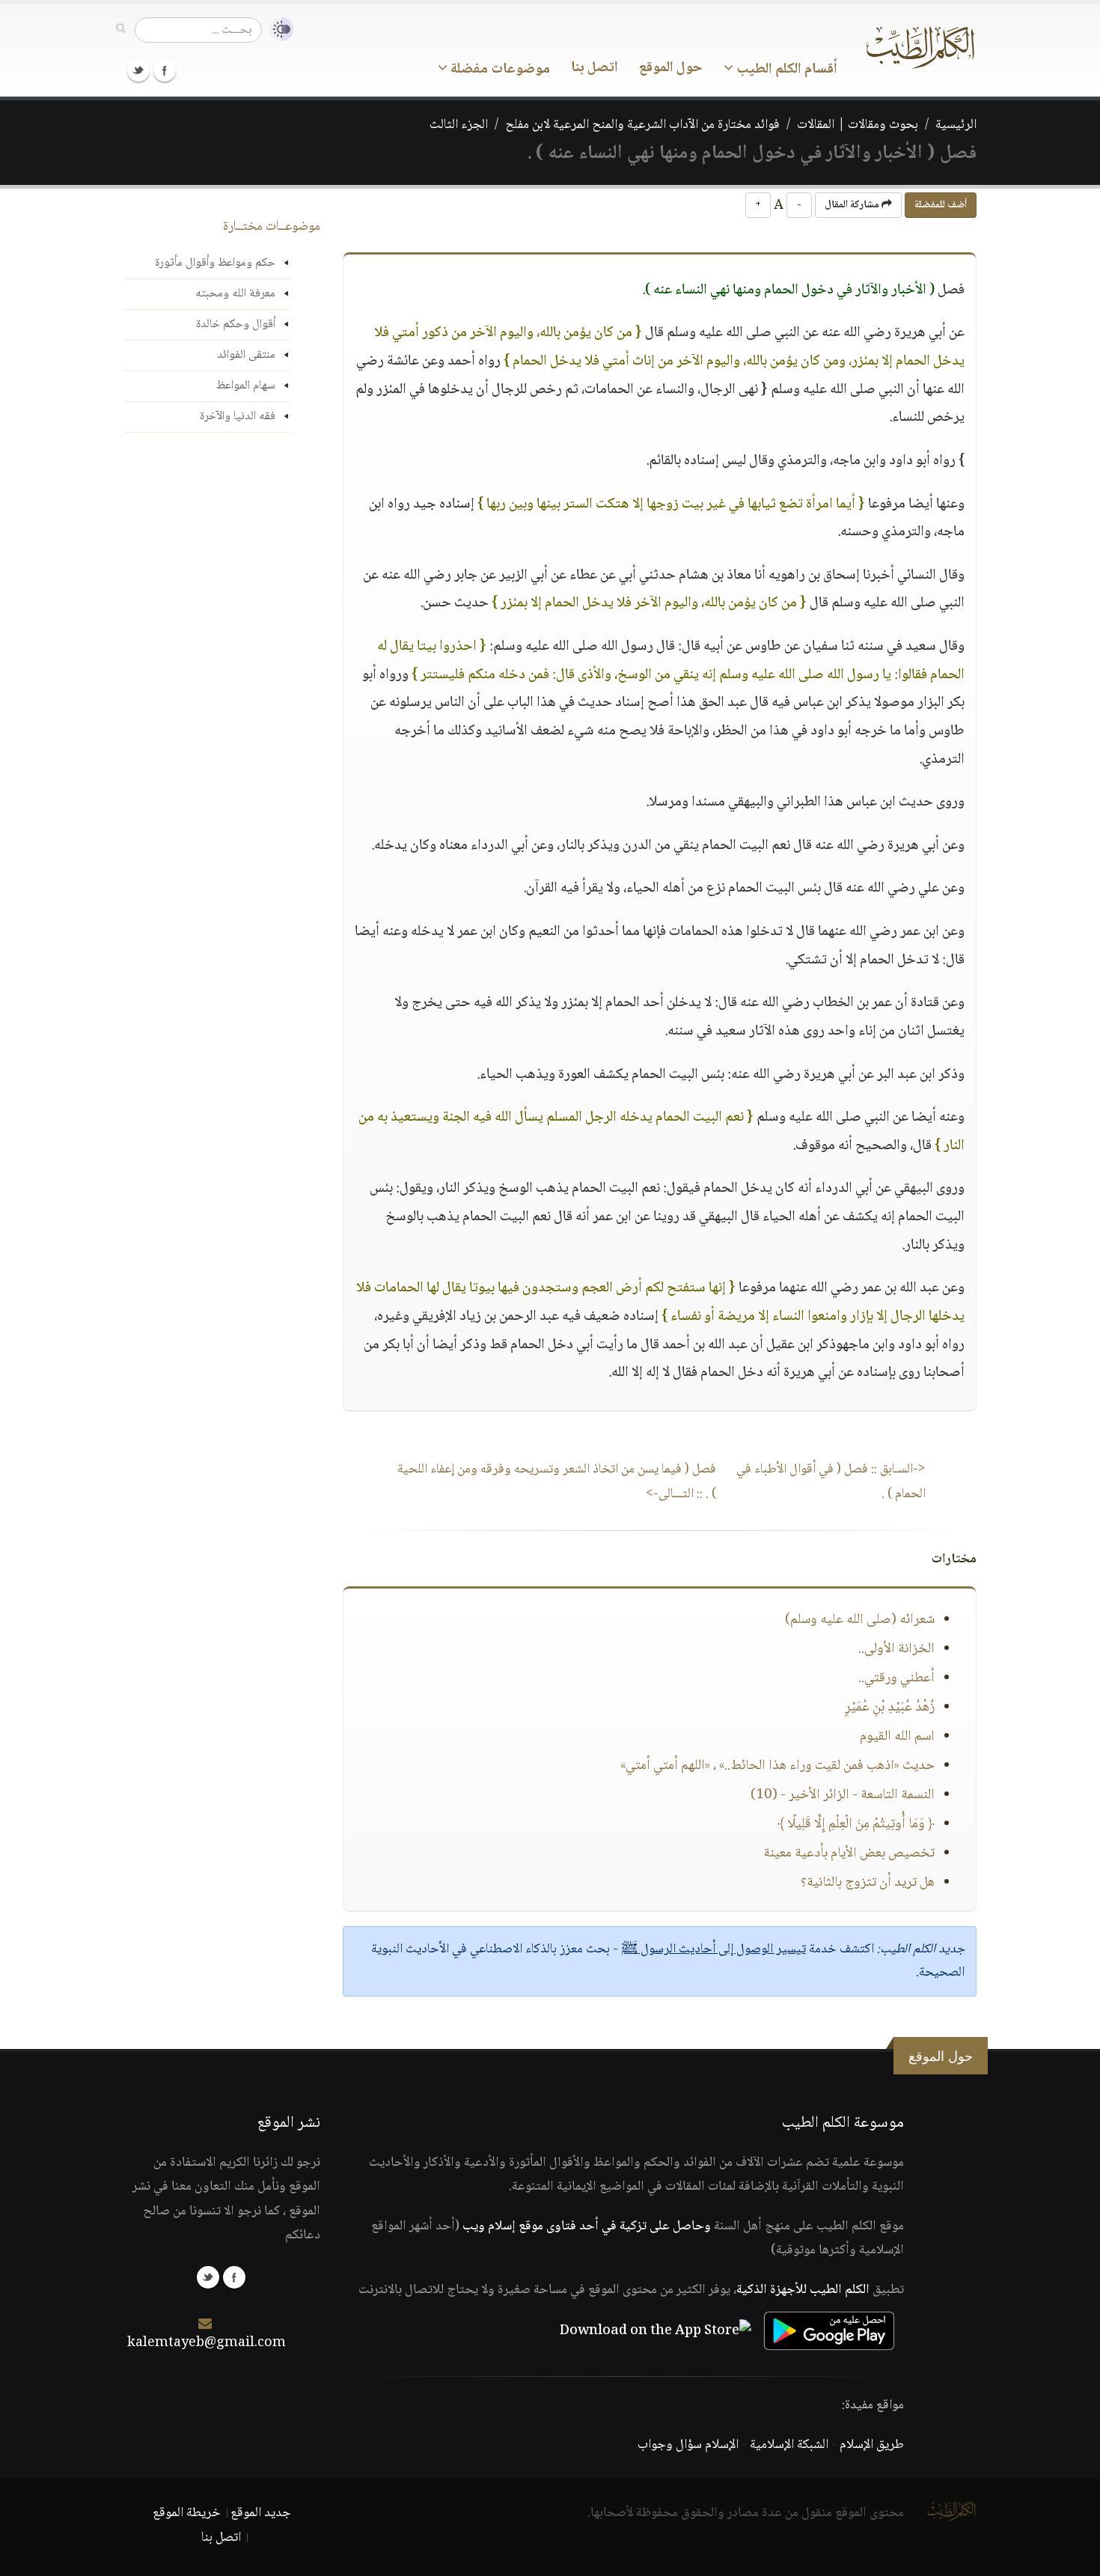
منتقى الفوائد (246, 355)
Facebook (165, 70)
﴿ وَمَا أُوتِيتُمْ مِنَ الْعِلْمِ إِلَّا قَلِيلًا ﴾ (856, 1824)
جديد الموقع (261, 2513)
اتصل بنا (595, 68)
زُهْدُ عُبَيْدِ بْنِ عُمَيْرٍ (890, 1708)
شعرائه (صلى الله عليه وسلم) (860, 1620)
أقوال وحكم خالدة (236, 325)
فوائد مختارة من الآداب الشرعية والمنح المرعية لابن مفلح (642, 125)
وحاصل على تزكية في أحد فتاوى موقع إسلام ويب (587, 2226)
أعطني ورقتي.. (896, 1678)
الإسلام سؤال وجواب (688, 2445)
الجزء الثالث (459, 125)
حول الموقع (671, 68)
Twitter (138, 70)
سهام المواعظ (246, 386)
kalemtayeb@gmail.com (207, 2343)
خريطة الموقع (187, 2513)
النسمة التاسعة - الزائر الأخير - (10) (843, 1795)
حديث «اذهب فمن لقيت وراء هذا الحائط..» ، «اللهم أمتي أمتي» (777, 1766)
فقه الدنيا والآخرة (238, 417)
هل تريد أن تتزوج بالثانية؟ (868, 1883)
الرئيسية (956, 125)
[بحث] (121, 29)
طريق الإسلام (872, 2445)
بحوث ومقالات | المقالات (858, 125)
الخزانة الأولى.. (896, 1649)
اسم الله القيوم (897, 1737)
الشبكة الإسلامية (789, 2445)
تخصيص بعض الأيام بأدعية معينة (849, 1854)
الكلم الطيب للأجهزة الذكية (803, 2290)
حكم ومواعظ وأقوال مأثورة (215, 263)
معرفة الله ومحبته (235, 294)
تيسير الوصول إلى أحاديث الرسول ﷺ (714, 1949)
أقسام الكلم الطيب (785, 70)
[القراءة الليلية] (278, 30)
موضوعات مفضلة (499, 70)
